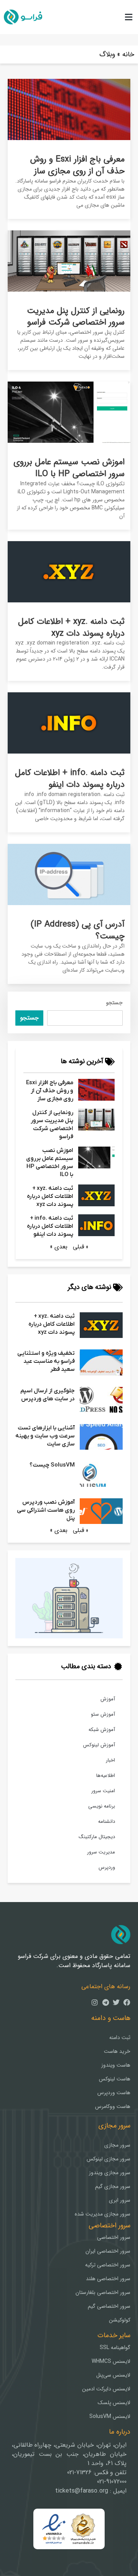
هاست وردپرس (114, 2093)
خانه (128, 54)
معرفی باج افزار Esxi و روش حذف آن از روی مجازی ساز (77, 165)
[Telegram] (105, 2002)
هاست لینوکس (115, 2079)
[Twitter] (116, 2002)
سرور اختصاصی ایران (108, 2251)
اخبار (110, 1760)
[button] (128, 17)
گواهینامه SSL (115, 2348)
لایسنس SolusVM (110, 2416)
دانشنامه (107, 1821)
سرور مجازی (117, 2145)
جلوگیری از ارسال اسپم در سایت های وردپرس (48, 1395)
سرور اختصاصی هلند (108, 2279)
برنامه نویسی (102, 1806)
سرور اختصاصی (114, 2237)
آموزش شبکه (102, 1730)
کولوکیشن (120, 2320)
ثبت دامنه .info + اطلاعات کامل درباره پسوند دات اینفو (70, 779)
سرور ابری (120, 2200)
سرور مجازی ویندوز (110, 2173)
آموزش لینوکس (99, 1745)
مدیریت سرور (101, 1852)
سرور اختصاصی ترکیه (108, 2265)
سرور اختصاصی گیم (109, 2306)
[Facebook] (127, 2002)
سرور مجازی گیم (113, 2186)
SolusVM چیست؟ (52, 1465)
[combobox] (85, 1018)
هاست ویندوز (116, 2065)
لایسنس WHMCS (111, 2361)
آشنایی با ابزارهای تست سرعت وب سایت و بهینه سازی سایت (45, 1436)
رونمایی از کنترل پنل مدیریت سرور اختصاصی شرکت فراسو (76, 317)
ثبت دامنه (120, 2038)
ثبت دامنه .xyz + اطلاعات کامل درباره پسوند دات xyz (71, 627)
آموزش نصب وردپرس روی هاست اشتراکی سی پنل (46, 1510)
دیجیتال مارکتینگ (97, 1837)
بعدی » (59, 1247)
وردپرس (107, 1867)
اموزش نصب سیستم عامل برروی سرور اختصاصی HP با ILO (69, 468)
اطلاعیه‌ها (106, 1776)
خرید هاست (117, 2051)
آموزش (108, 1699)
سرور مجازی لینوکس (108, 2159)
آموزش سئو (103, 1714)
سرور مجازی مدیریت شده (103, 2214)
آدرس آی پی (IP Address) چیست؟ (78, 930)
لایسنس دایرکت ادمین (106, 2389)
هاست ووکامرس (113, 2106)
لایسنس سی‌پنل (113, 2375)
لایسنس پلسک (114, 2403)
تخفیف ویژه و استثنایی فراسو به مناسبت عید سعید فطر (46, 1361)
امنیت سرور (103, 1791)
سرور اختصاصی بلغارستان (103, 2292)
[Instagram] (95, 2002)
